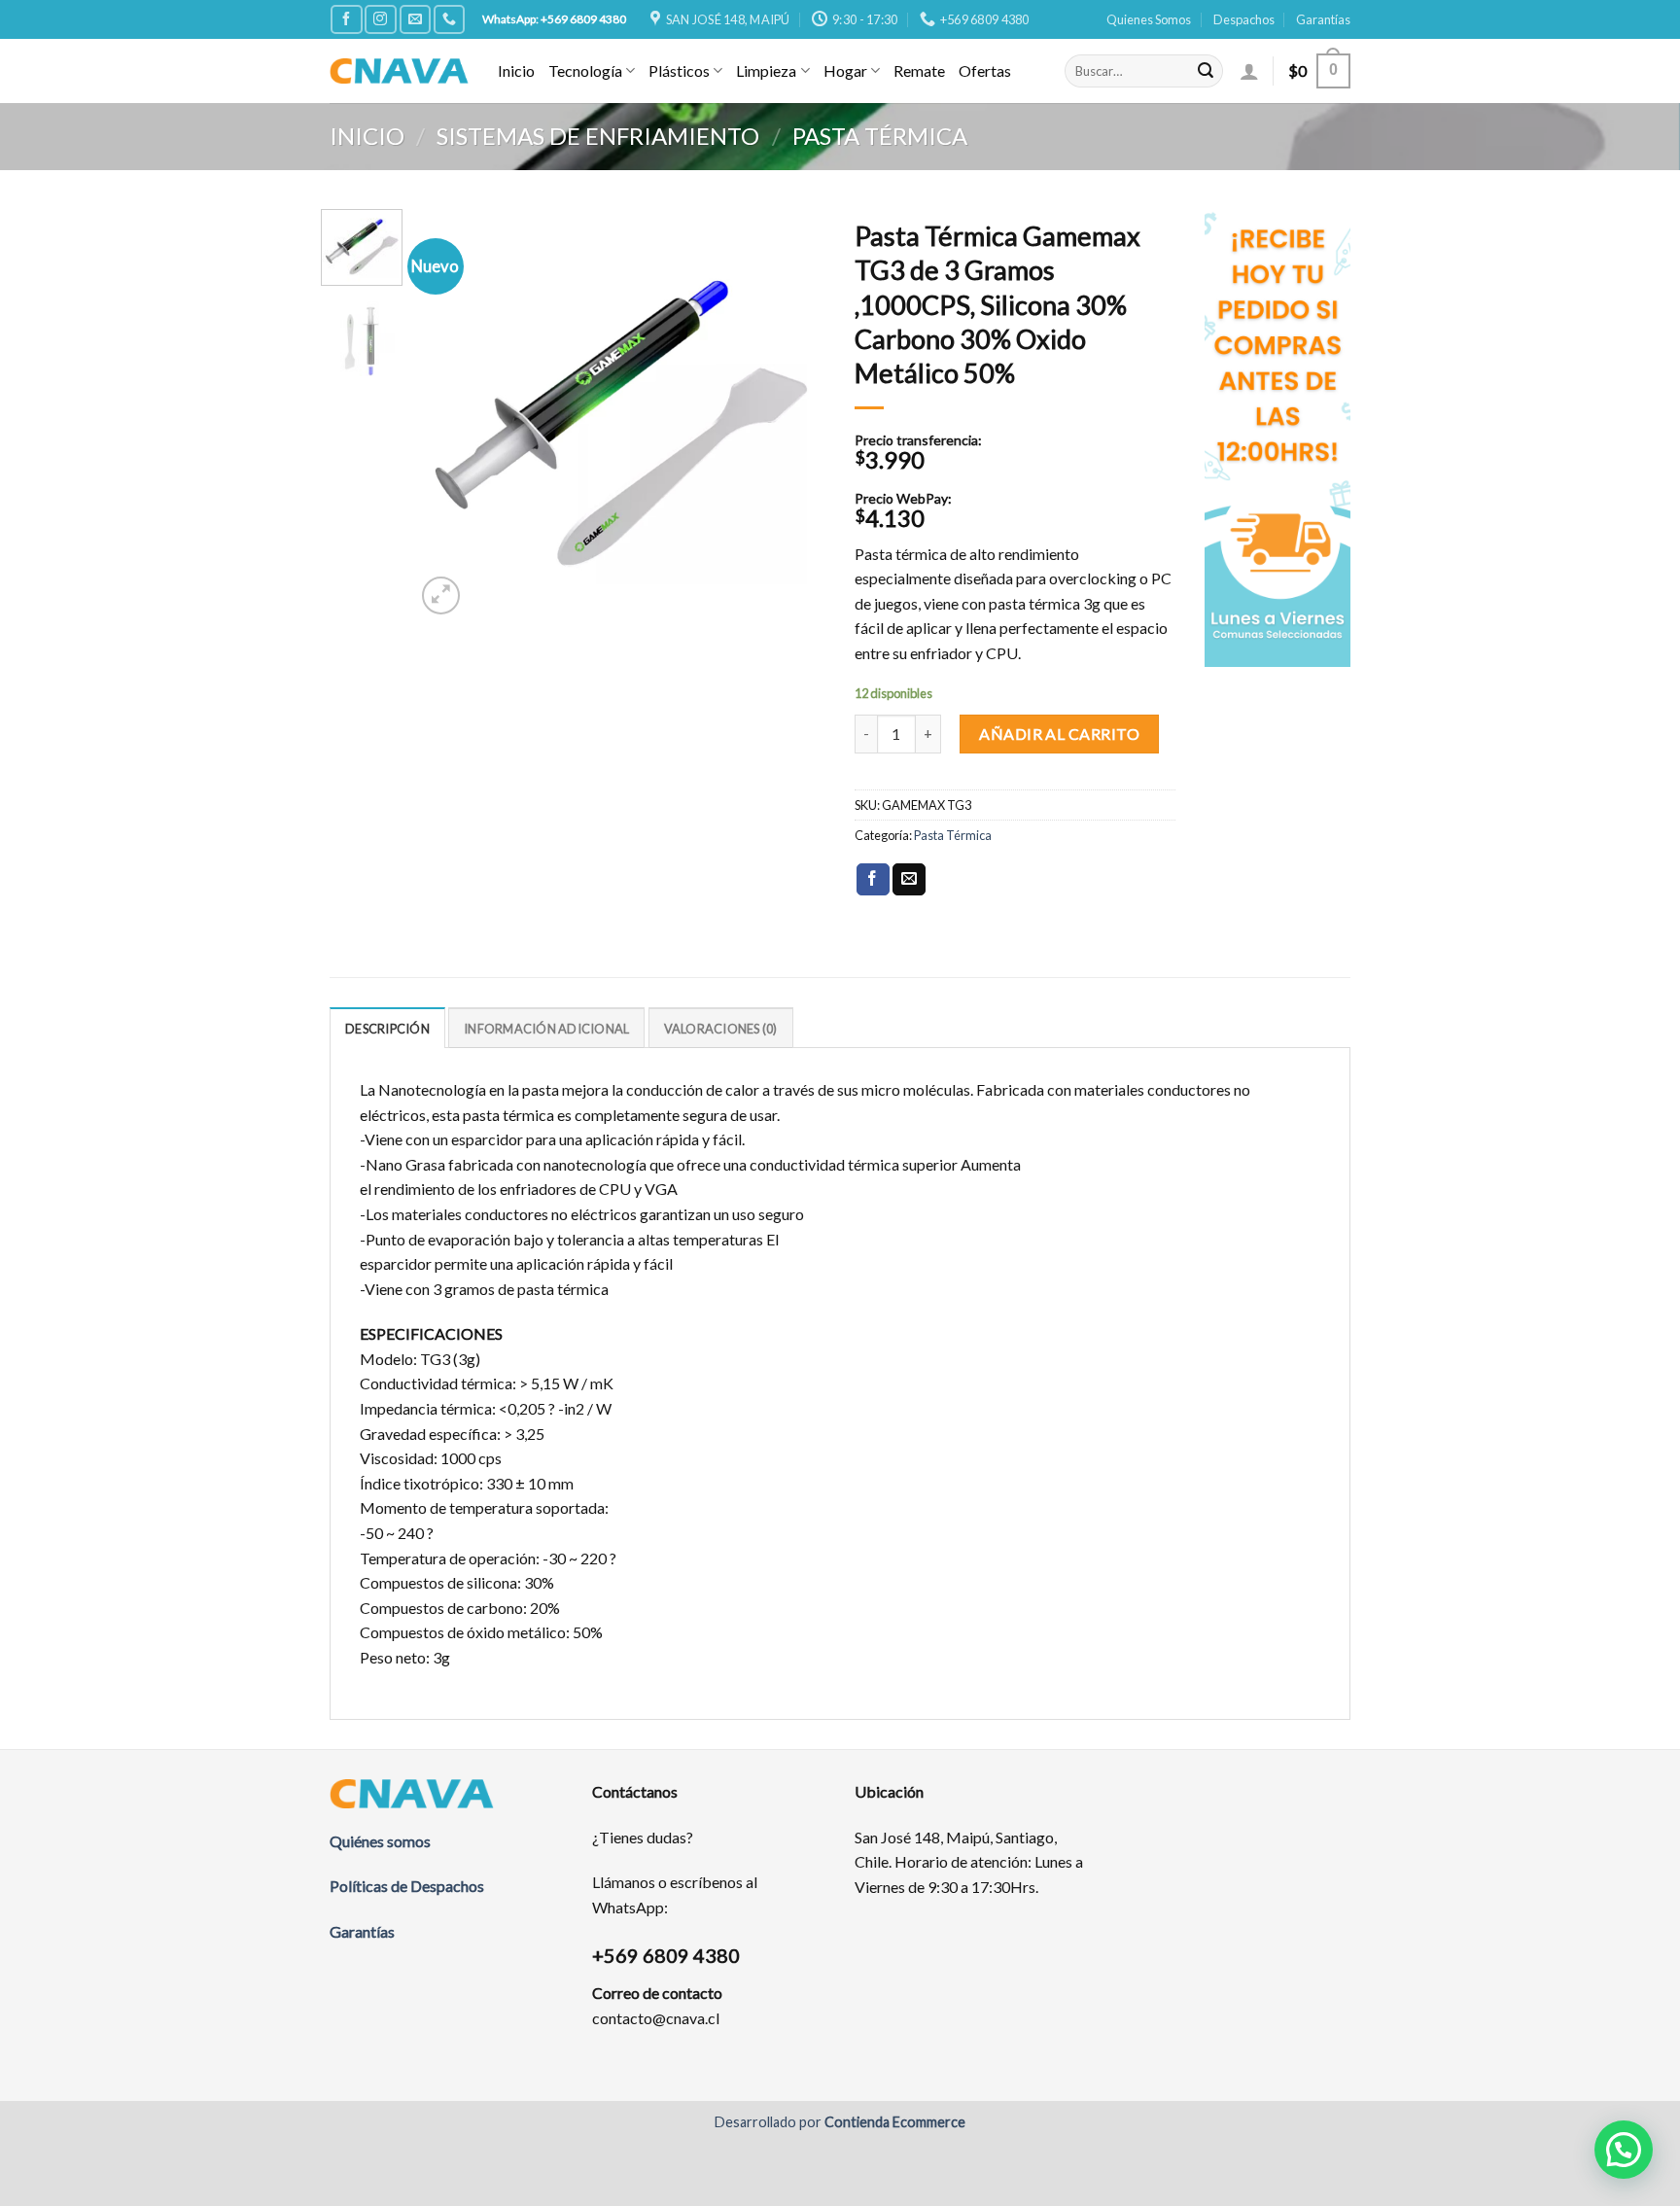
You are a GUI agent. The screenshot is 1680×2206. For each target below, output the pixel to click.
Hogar (845, 70)
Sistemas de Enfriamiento (598, 136)
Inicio (516, 70)
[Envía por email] (909, 880)
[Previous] (448, 414)
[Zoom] (441, 595)
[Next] (793, 414)
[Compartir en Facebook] (873, 880)
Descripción (387, 1029)
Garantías (1323, 19)
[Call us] (449, 19)
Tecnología (585, 70)
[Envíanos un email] (415, 19)
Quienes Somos (1149, 19)
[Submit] (1206, 71)
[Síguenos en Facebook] (346, 19)
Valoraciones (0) (721, 1029)
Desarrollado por (840, 2122)
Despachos (1244, 19)
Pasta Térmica (880, 136)
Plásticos (679, 70)
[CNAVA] (399, 70)
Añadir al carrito (1059, 734)
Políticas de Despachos (407, 1886)
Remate (919, 70)
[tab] (387, 1028)
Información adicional (546, 1029)
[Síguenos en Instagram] (380, 19)
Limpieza (766, 70)
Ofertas (985, 70)
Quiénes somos (380, 1841)
